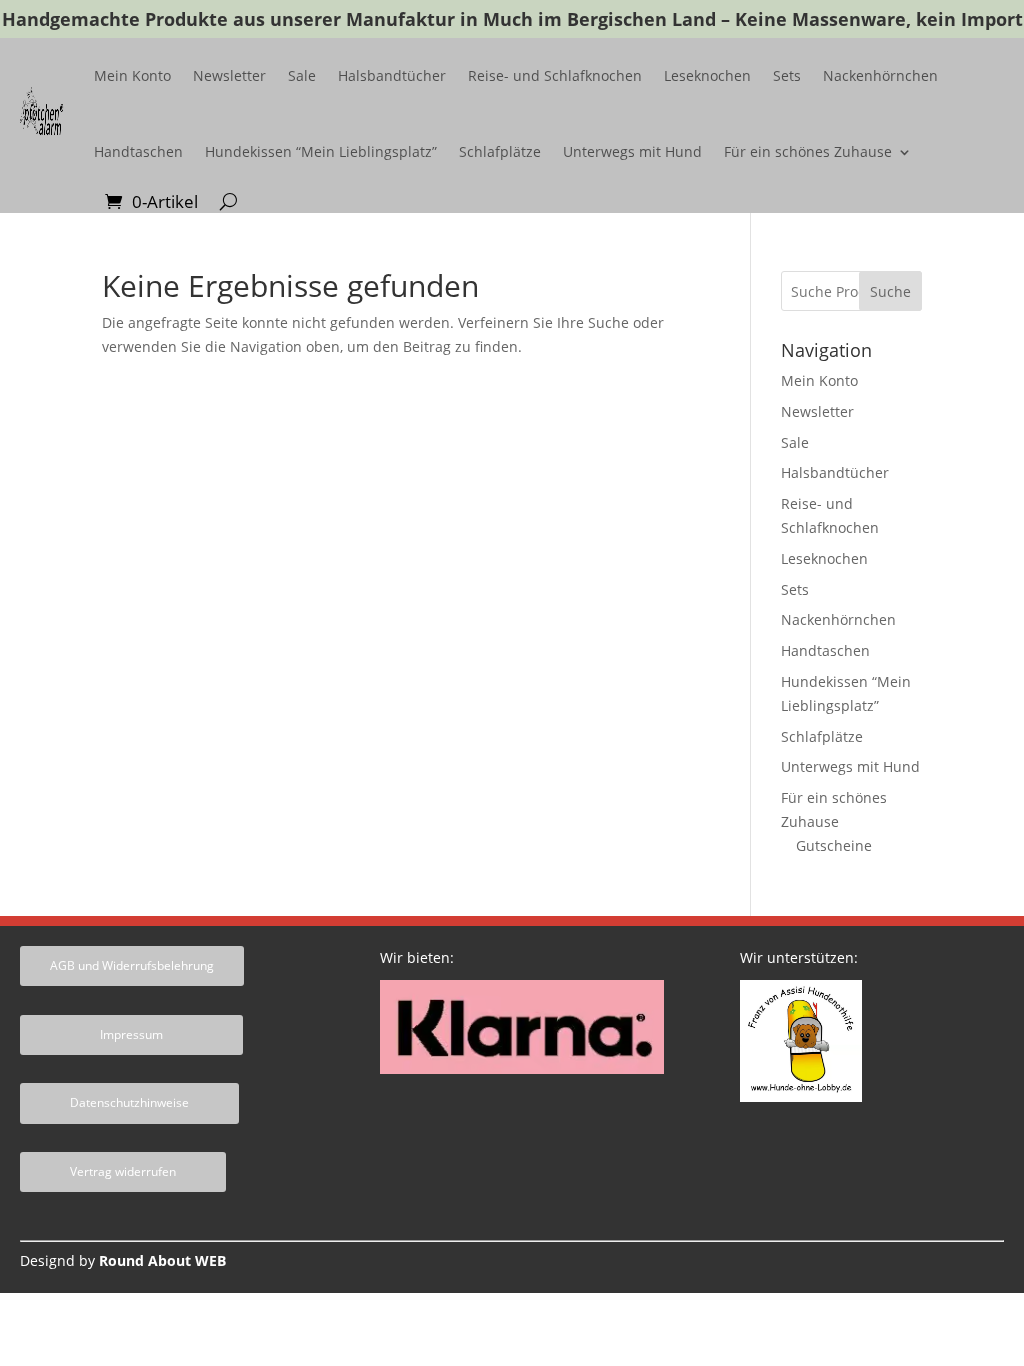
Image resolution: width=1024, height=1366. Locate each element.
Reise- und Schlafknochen (555, 75)
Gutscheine (834, 845)
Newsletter (229, 75)
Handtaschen (138, 151)
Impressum (131, 1034)
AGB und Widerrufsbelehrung (132, 965)
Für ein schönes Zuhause (808, 151)
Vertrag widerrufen (123, 1171)
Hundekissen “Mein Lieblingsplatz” (321, 151)
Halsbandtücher (392, 75)
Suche (890, 291)
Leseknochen (707, 75)
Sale (302, 75)
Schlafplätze (500, 151)
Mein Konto (132, 75)
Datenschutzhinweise (129, 1102)
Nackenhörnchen (880, 75)
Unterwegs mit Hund (632, 151)
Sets (787, 75)
